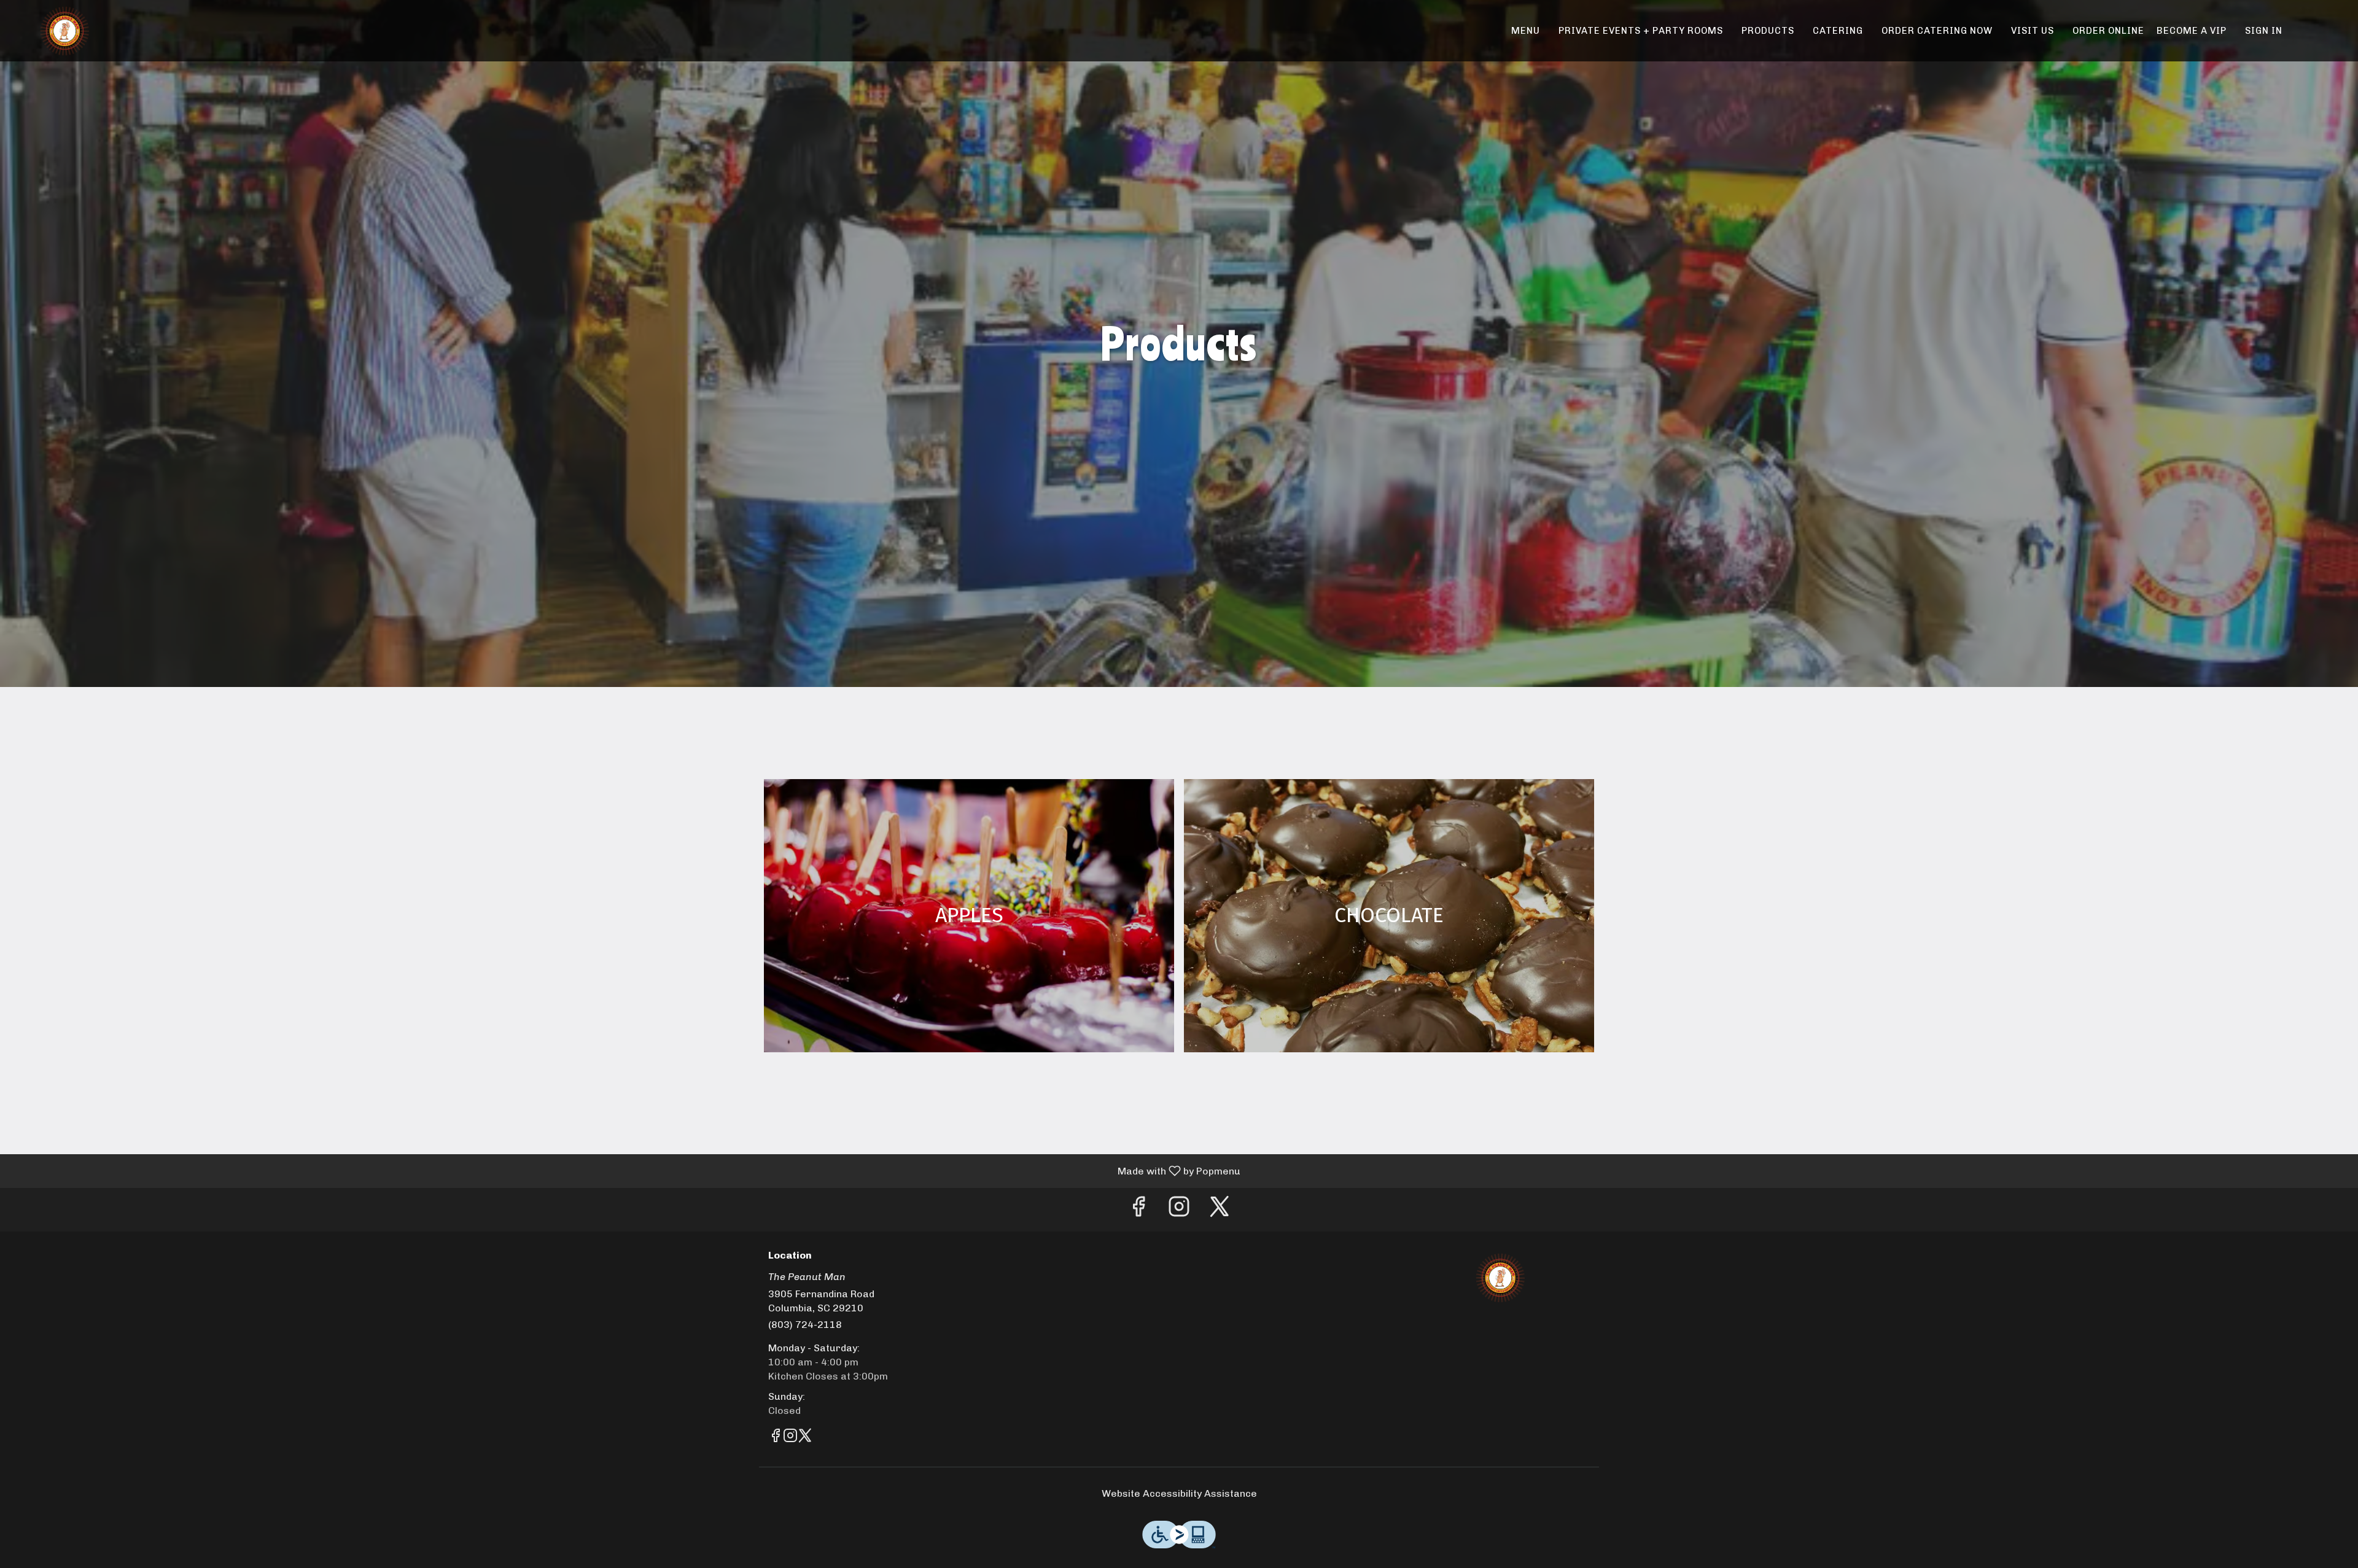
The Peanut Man (1501, 1278)
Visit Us (2033, 31)
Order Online (2108, 31)
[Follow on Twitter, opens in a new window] (1220, 1210)
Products (1768, 31)
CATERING (1838, 31)
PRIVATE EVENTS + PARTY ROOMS (1641, 31)
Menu (1526, 31)
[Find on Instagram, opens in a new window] (1179, 1210)
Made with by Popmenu (625, 1170)
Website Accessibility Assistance (1179, 1493)
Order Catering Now (1937, 31)
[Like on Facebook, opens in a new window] (1138, 1210)
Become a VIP (2192, 31)
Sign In (2264, 31)
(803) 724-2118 (805, 1325)
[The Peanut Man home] (65, 31)
